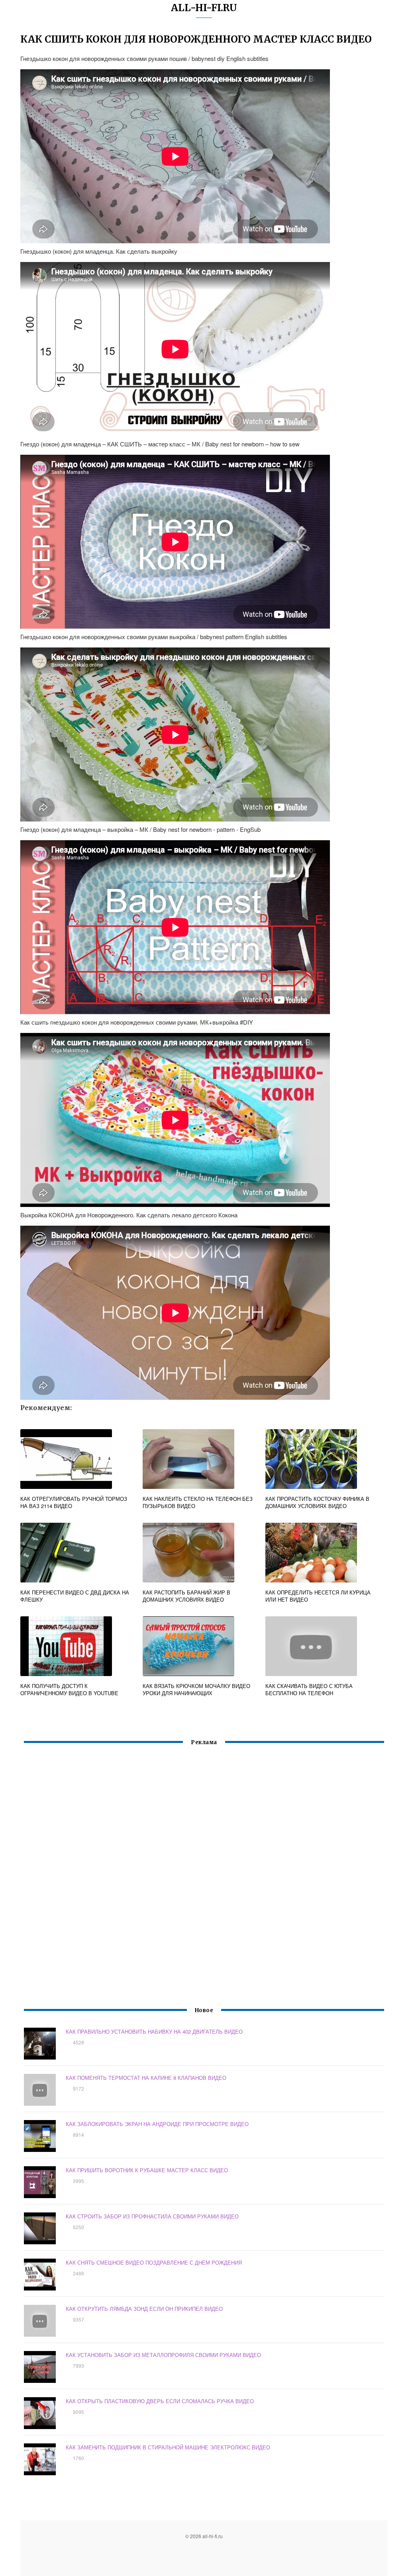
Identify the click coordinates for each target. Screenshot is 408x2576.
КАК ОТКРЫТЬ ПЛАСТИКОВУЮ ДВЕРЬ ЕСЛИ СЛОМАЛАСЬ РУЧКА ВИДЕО (160, 2401)
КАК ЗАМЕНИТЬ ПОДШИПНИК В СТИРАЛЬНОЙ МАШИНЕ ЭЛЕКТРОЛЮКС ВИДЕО (168, 2447)
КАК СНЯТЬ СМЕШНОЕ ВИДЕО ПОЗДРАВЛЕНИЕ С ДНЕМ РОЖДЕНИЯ (154, 2262)
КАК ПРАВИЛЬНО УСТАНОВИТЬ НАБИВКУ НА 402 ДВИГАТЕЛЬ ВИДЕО (154, 2031)
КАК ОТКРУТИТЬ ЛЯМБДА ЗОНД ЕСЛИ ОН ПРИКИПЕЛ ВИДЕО (144, 2309)
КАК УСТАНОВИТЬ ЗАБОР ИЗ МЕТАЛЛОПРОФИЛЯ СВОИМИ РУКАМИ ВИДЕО (163, 2355)
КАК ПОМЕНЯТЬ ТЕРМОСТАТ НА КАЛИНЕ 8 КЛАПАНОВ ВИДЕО (146, 2078)
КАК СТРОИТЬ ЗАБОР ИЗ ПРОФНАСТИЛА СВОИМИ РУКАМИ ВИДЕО (152, 2216)
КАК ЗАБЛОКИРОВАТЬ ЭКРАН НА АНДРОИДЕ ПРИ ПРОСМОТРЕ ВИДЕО (157, 2124)
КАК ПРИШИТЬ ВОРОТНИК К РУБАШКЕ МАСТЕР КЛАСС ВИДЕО (147, 2170)
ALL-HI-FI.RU (204, 8)
